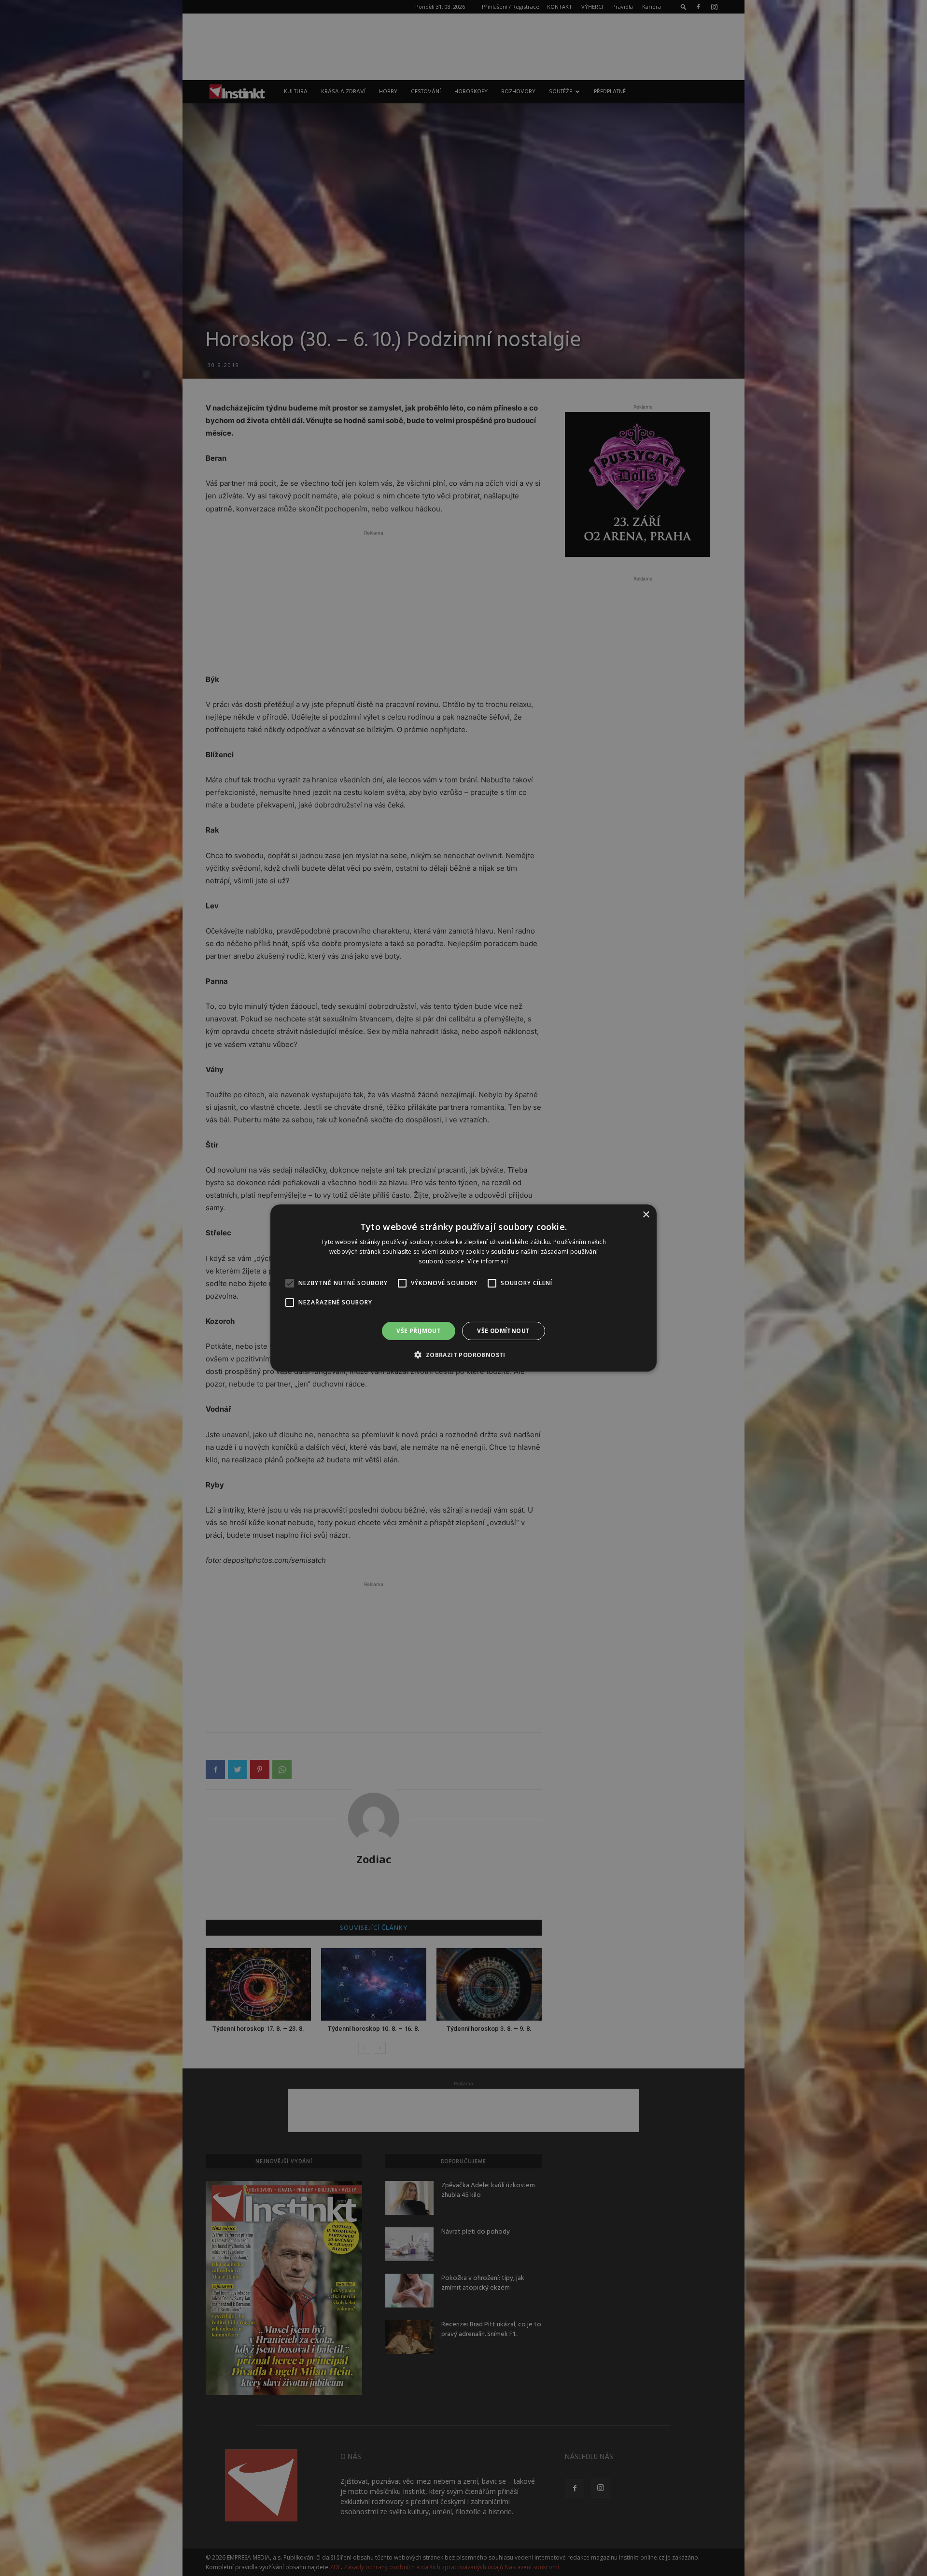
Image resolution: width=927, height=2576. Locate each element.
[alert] (463, 1288)
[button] (463, 1355)
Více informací (488, 1261)
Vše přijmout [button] (419, 1331)
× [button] (646, 1215)
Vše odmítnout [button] (503, 1331)
